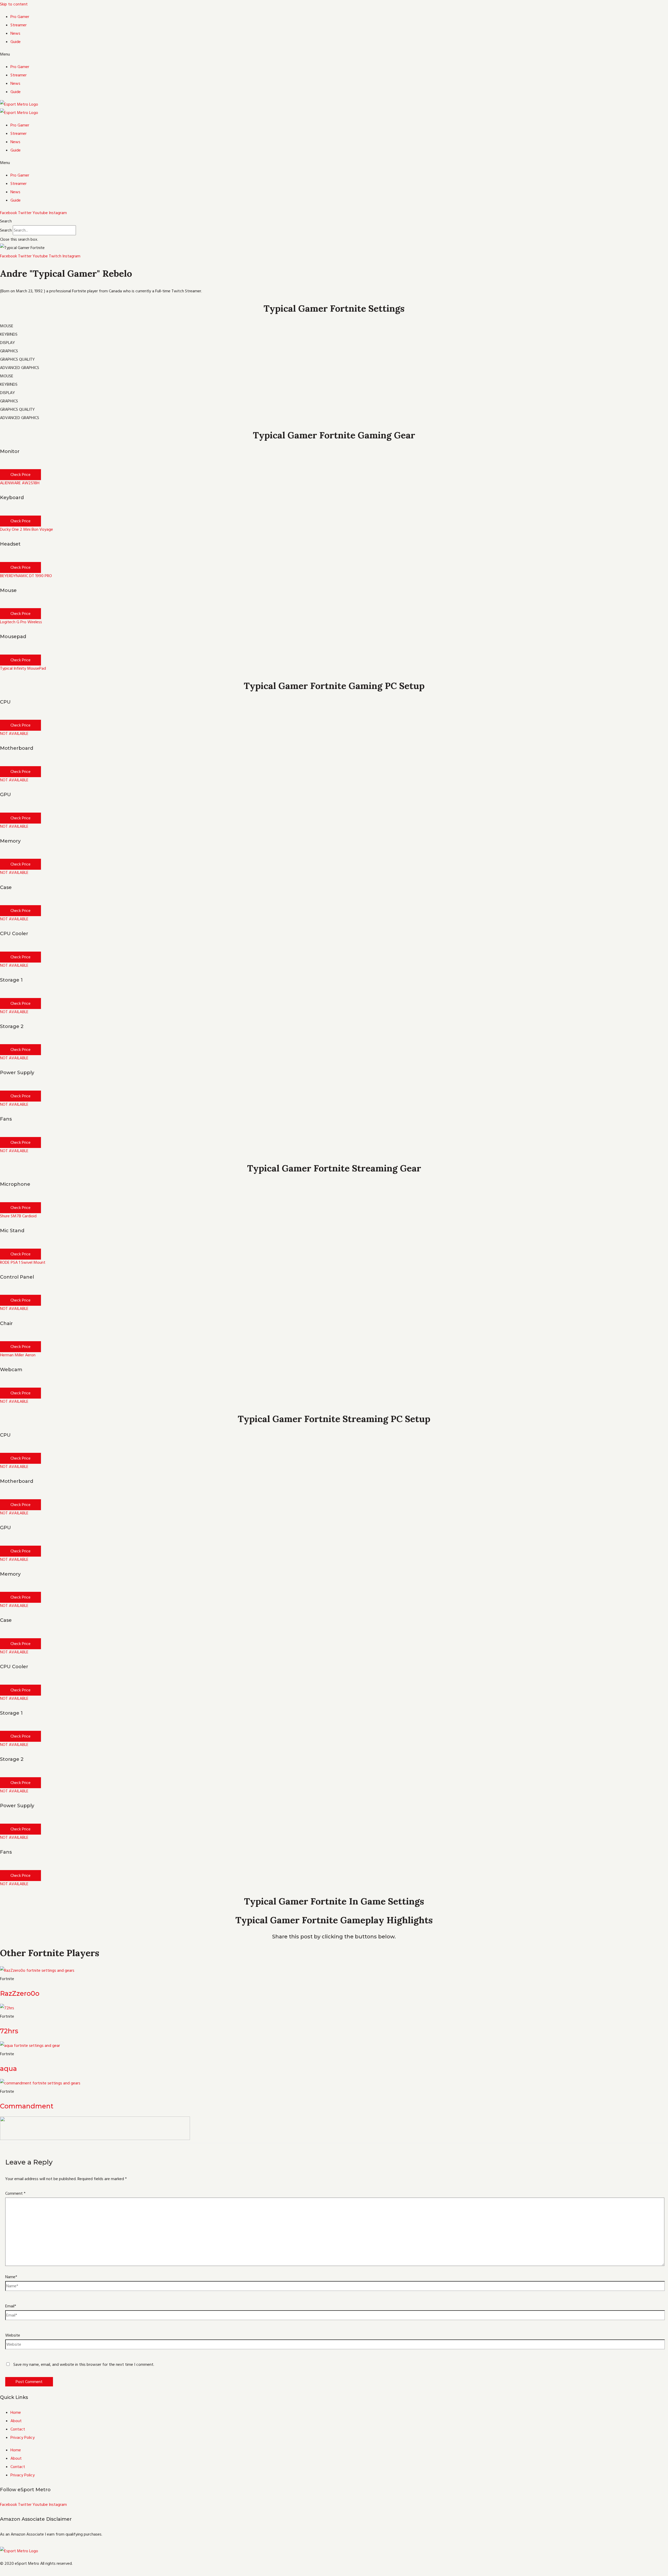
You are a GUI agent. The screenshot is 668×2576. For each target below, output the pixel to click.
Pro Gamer (20, 17)
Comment (15, 2193)
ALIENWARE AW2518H (20, 483)
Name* (11, 2277)
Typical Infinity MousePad (23, 668)
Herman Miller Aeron (18, 1355)
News (15, 33)
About (16, 2421)
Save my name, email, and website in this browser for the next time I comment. (84, 2365)
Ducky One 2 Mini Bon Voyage (26, 529)
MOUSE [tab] (7, 326)
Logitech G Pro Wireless (21, 622)
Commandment (27, 2106)
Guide (16, 42)
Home (16, 2412)
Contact (18, 2429)
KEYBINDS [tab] (9, 334)
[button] (334, 54)
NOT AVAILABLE (14, 734)
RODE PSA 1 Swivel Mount (23, 1262)
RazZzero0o (20, 1993)
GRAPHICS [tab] (9, 351)
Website (13, 2335)
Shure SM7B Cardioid (18, 1216)
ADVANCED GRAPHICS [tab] (20, 368)
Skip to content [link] (14, 4)
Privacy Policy (23, 2438)
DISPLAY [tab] (7, 343)
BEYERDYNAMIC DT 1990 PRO (26, 576)
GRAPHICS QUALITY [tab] (17, 359)
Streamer (19, 25)
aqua (8, 2069)
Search (6, 230)
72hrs (9, 2031)
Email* (11, 2306)
